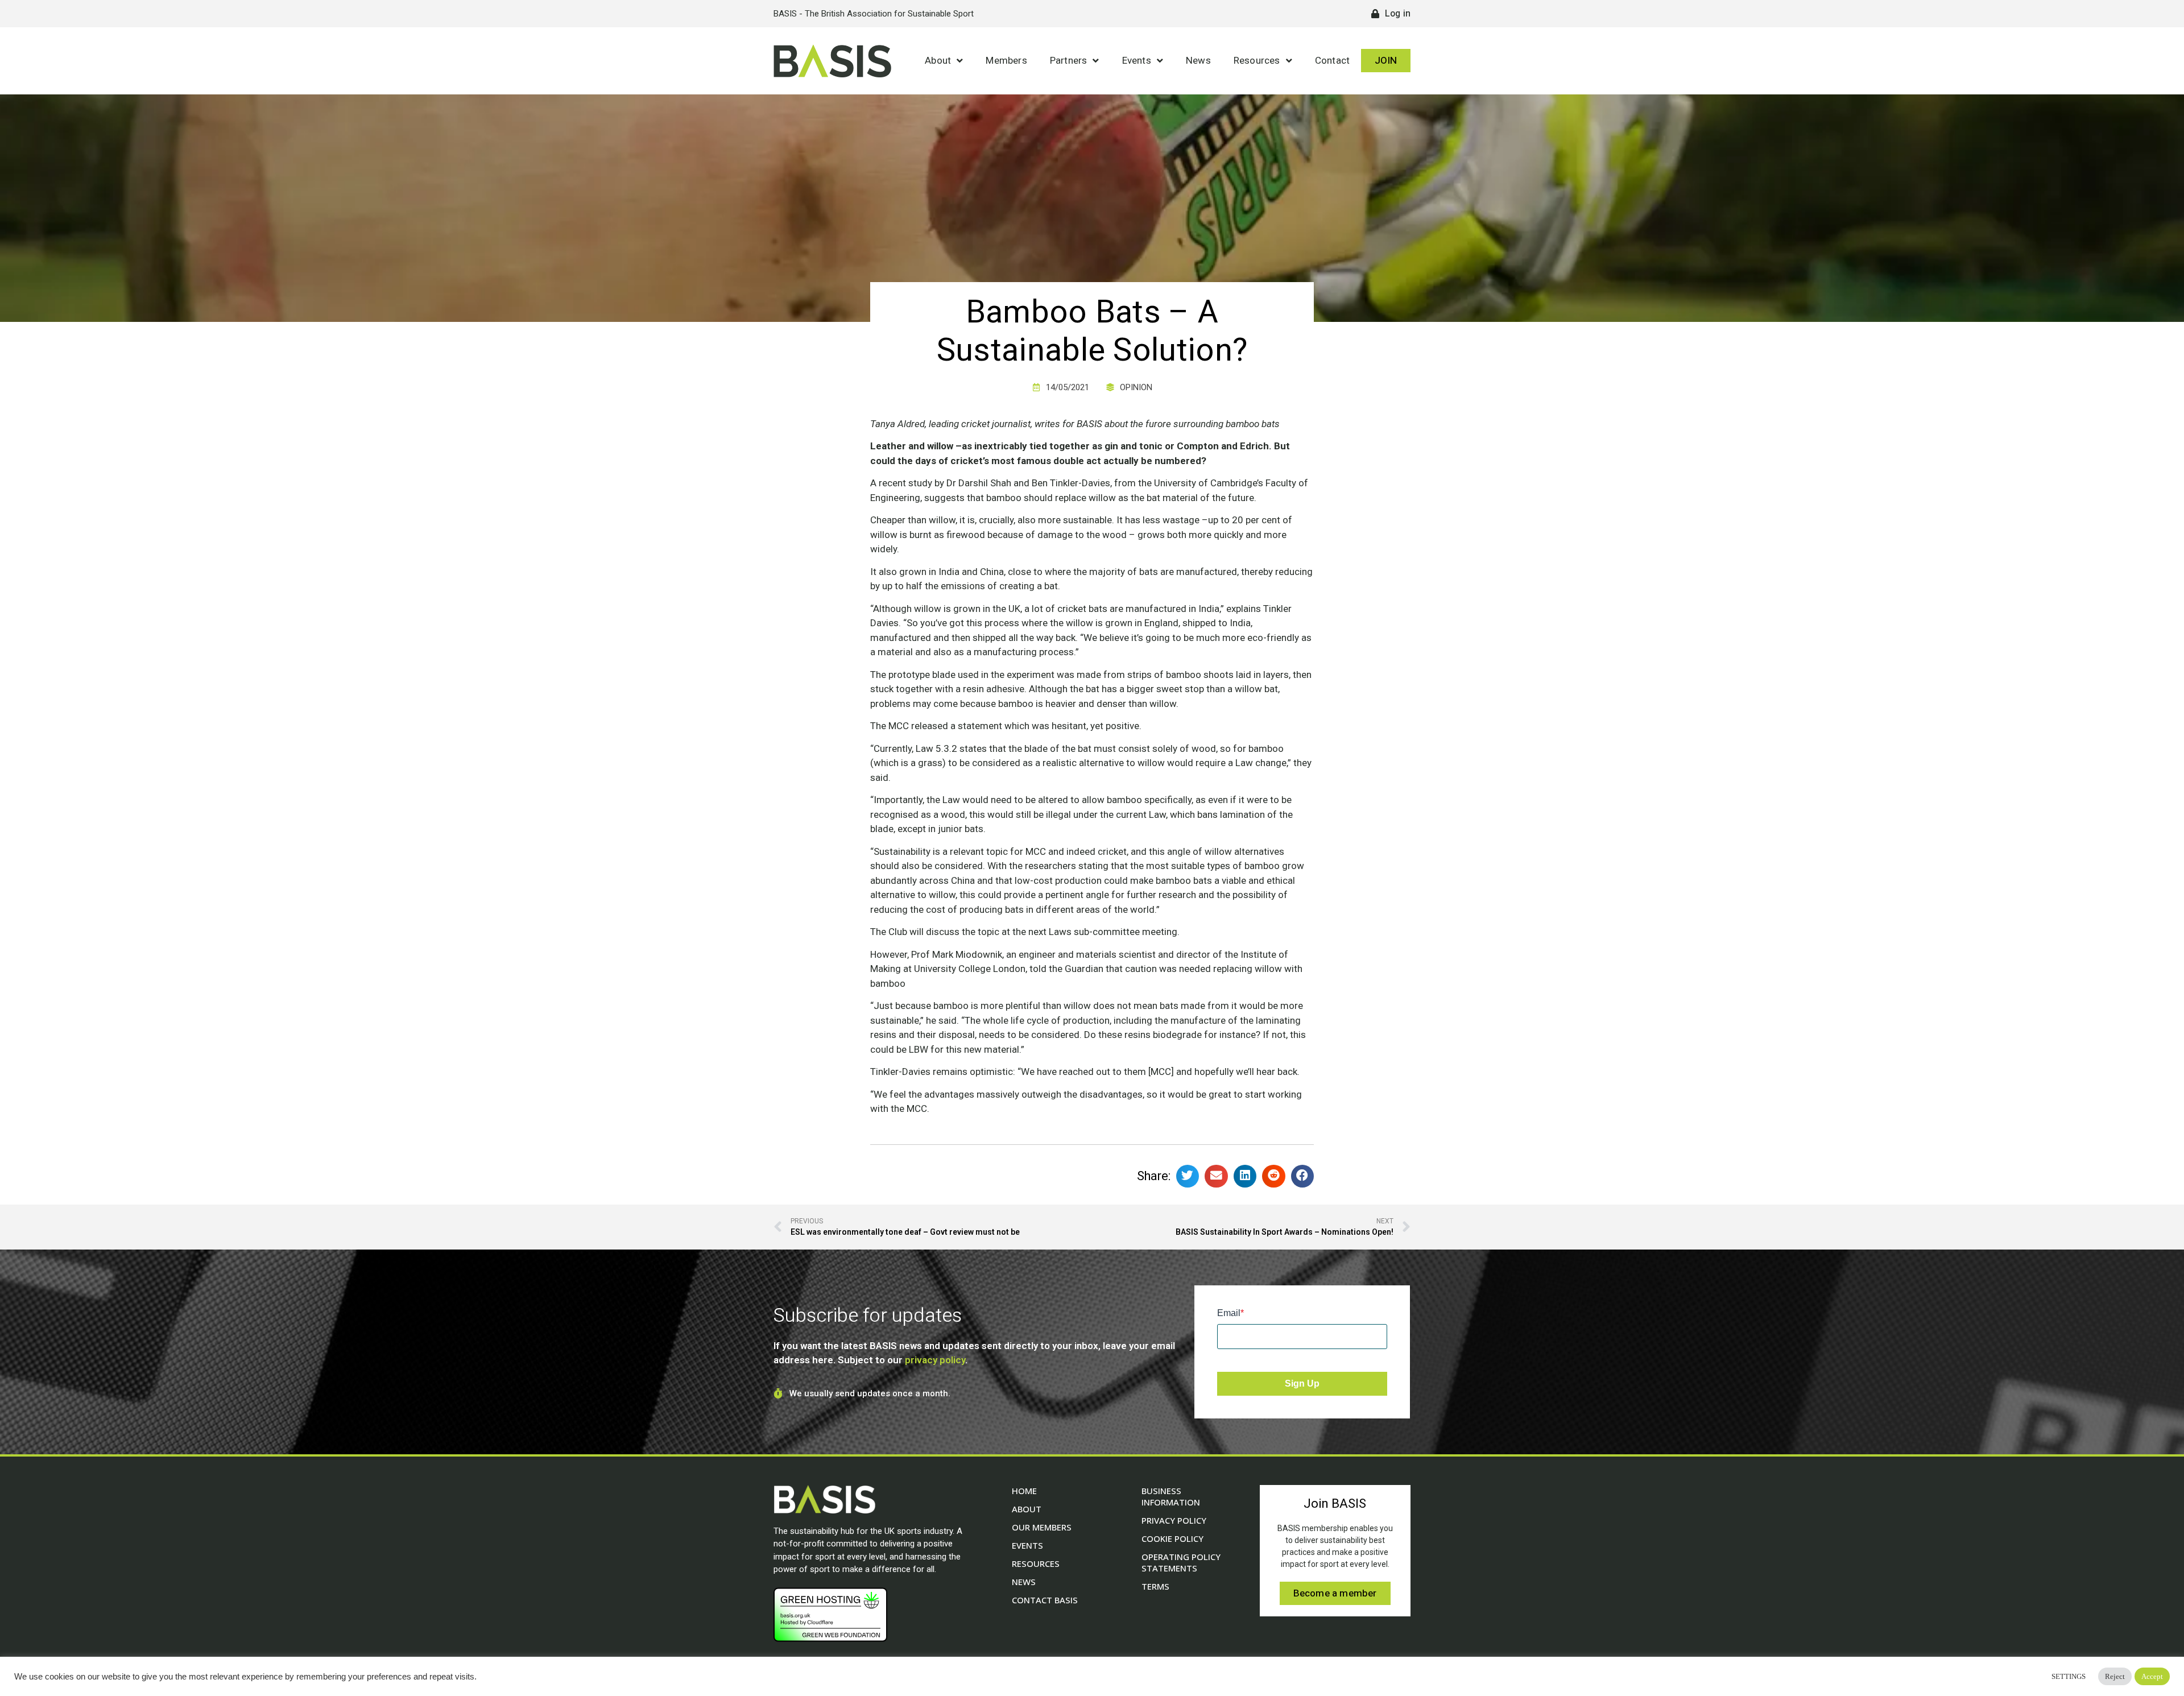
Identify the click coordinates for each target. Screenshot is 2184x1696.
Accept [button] (2152, 1676)
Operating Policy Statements (1181, 1562)
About (938, 61)
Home (1024, 1491)
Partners (1069, 61)
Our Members (1042, 1527)
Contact (1332, 61)
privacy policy (935, 1360)
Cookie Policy (1172, 1538)
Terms (1155, 1586)
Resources (1257, 61)
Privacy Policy (1174, 1520)
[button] (1188, 1176)
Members (1006, 61)
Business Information (1171, 1496)
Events (1137, 61)
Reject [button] (2115, 1676)
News (1198, 61)
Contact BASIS (1045, 1600)
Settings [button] (2069, 1676)
